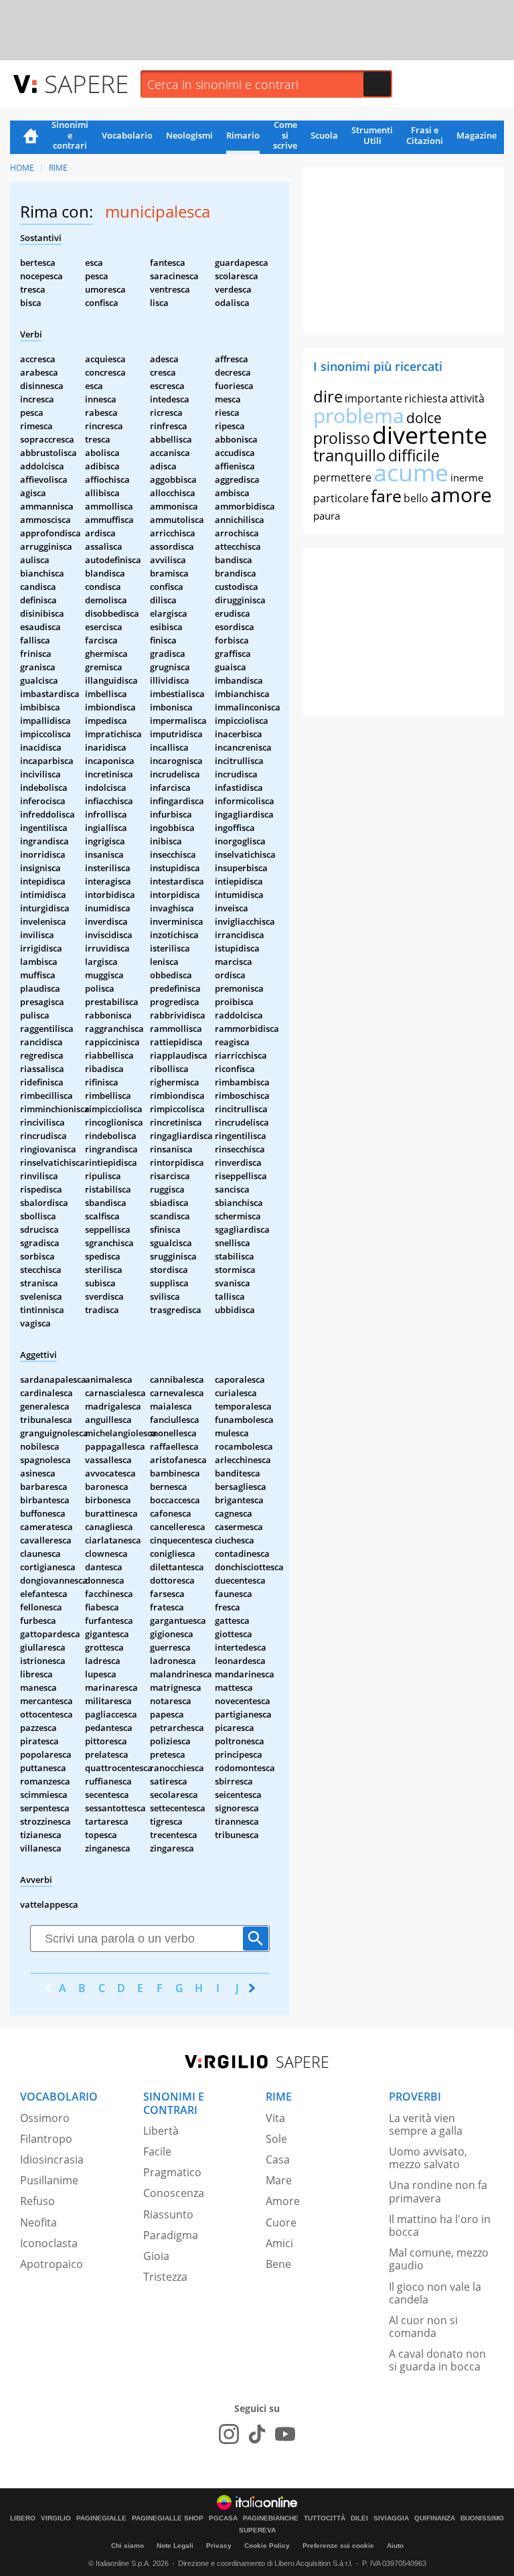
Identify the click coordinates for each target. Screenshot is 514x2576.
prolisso (342, 438)
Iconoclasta (49, 2243)
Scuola (324, 135)
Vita (275, 2118)
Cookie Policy (267, 2546)
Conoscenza (174, 2193)
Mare (279, 2180)
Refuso (37, 2201)
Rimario (243, 135)
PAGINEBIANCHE (271, 2518)
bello (416, 498)
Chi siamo (127, 2546)
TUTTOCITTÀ (325, 2518)
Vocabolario (127, 135)
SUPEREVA (257, 2530)
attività (467, 398)
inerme (467, 477)
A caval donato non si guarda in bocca (437, 2360)
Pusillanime (49, 2180)
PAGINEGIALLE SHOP (168, 2518)
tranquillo (350, 455)
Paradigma (171, 2235)
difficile (414, 455)
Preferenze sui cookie (338, 2546)
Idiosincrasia (52, 2160)
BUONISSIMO (482, 2518)
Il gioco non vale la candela (435, 2293)
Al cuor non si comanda (423, 2327)
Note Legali (175, 2546)
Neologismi (189, 135)
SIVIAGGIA (391, 2518)
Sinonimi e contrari (70, 136)
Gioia (156, 2256)
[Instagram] (229, 2434)
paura (327, 516)
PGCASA (223, 2518)
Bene (278, 2264)
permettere (342, 477)
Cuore (281, 2222)
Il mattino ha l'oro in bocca (440, 2225)
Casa (278, 2160)
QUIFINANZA (435, 2518)
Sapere (86, 83)
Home (31, 137)
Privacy (219, 2546)
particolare (341, 498)
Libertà (161, 2131)
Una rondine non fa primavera (438, 2191)
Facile (157, 2151)
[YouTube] (285, 2434)
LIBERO (23, 2518)
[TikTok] (257, 2434)
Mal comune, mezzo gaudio (439, 2259)
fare (386, 496)
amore (461, 495)
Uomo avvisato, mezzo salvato (428, 2158)
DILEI (359, 2518)
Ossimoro (45, 2118)
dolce (424, 418)
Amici (279, 2243)
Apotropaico (52, 2264)
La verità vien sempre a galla (426, 2124)
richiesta (426, 398)
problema (359, 415)
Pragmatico (172, 2172)
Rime (58, 168)
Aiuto (395, 2546)
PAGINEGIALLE (101, 2518)
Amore (283, 2201)
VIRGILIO (56, 2518)
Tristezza (165, 2277)
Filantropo (46, 2139)
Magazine (477, 135)
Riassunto (168, 2214)
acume (411, 472)
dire (328, 396)
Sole (276, 2139)
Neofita (38, 2222)
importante (373, 398)
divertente (430, 435)
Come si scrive (285, 136)
